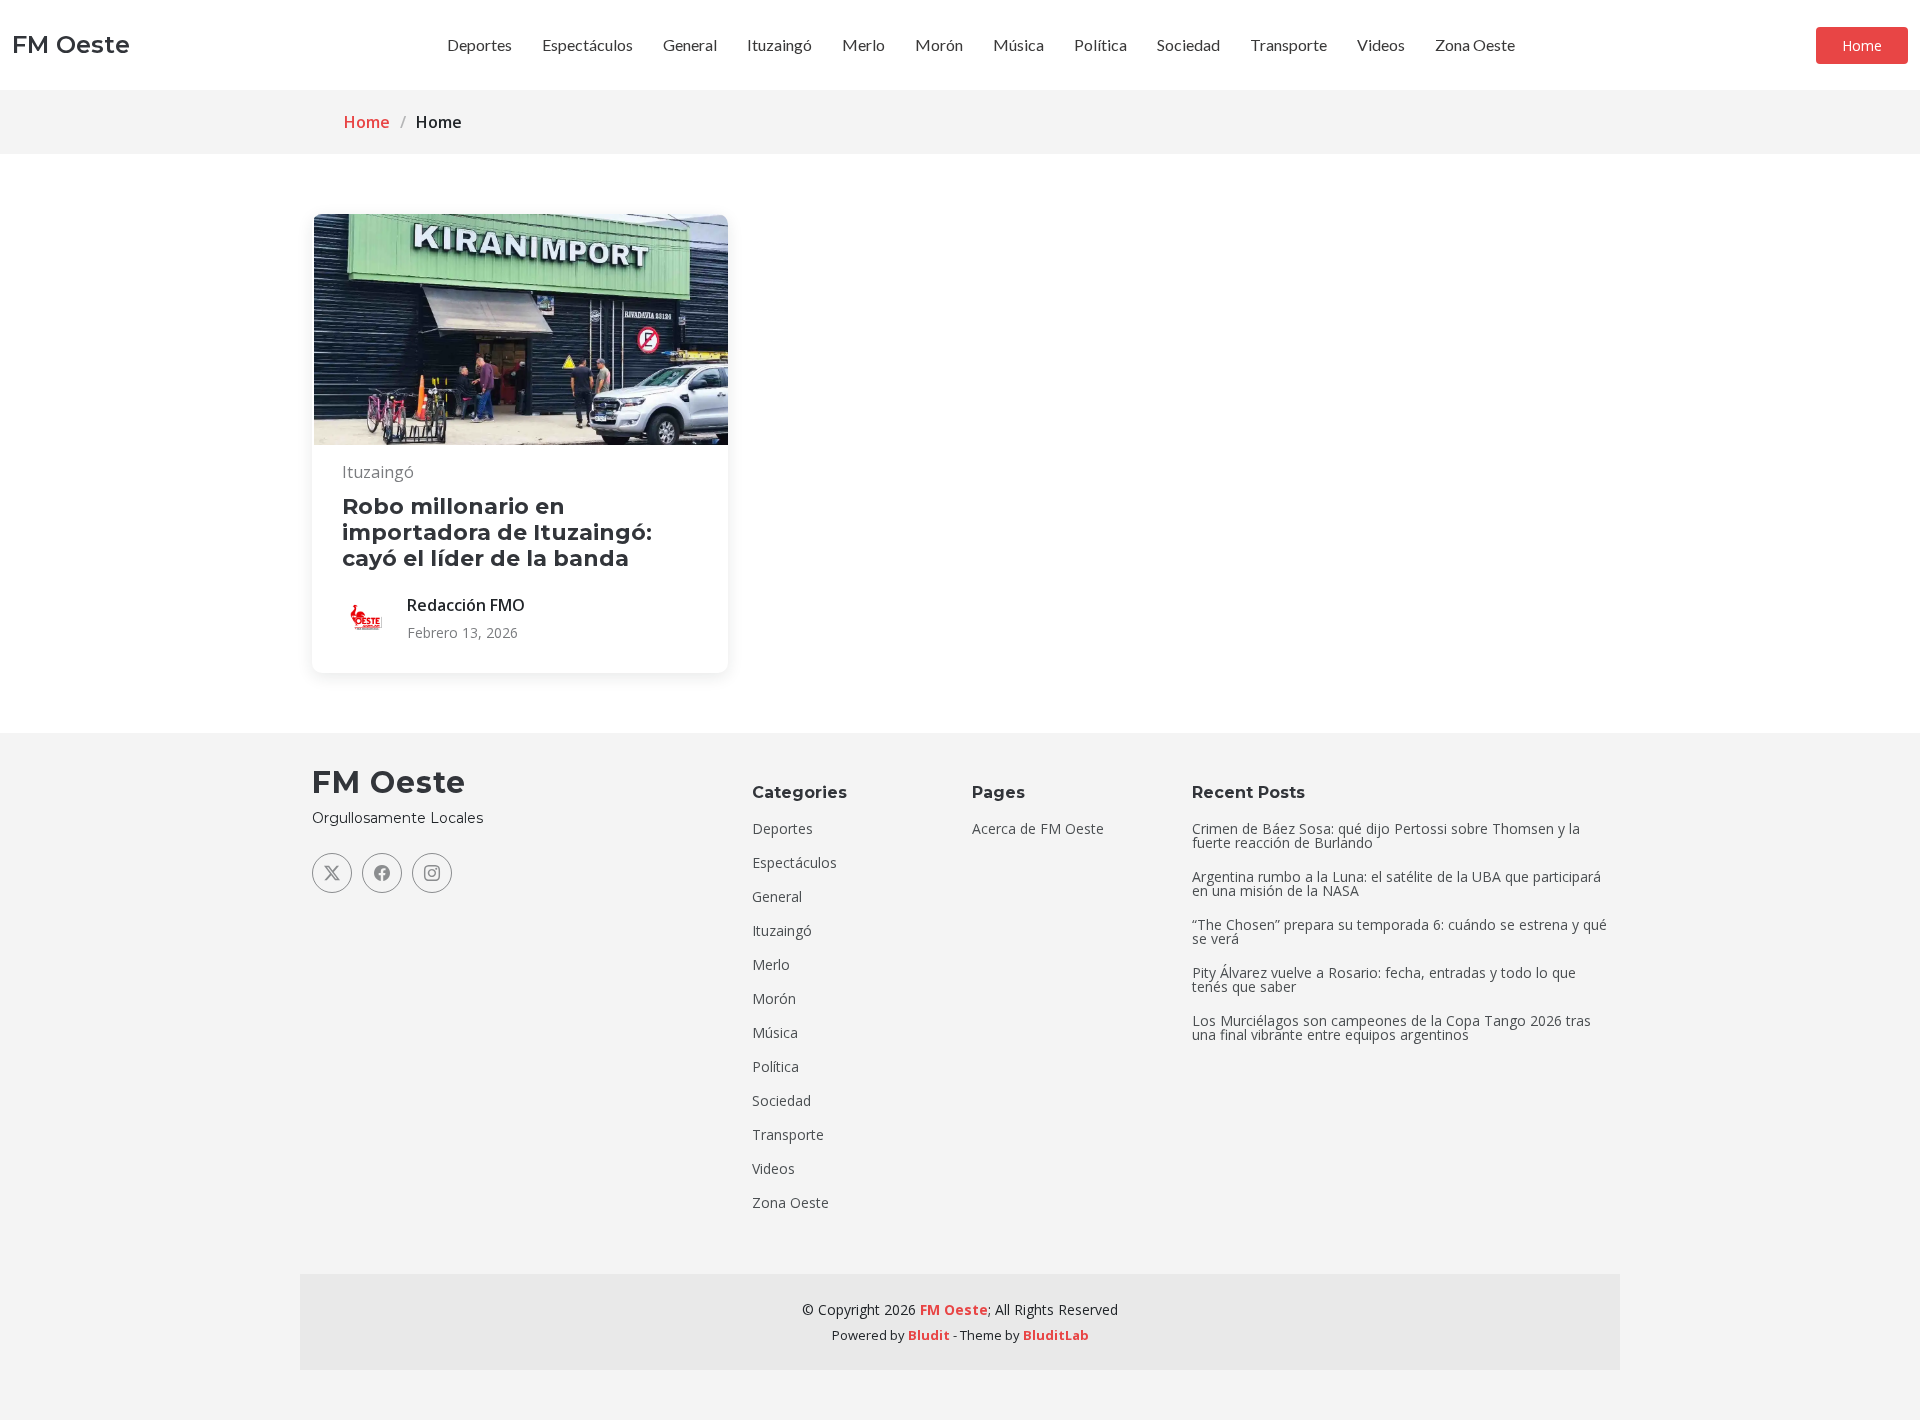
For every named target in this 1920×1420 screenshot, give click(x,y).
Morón (939, 44)
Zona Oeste (1475, 44)
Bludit (929, 1335)
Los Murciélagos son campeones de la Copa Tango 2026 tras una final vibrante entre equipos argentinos (1391, 1028)
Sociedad (1188, 44)
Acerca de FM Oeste (1038, 829)
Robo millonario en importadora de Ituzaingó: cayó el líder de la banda (497, 533)
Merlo (863, 44)
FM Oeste (954, 1309)
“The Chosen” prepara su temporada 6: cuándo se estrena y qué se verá (1399, 932)
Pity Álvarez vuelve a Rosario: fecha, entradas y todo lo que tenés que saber (1384, 980)
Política (1100, 44)
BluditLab (1056, 1335)
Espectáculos (587, 44)
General (690, 44)
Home (1862, 45)
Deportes (479, 44)
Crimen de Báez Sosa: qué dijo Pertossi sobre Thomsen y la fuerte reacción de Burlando (1386, 836)
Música (1018, 44)
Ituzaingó (779, 44)
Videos (1381, 44)
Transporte (1288, 44)
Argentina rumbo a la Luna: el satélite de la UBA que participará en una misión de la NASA (1396, 884)
